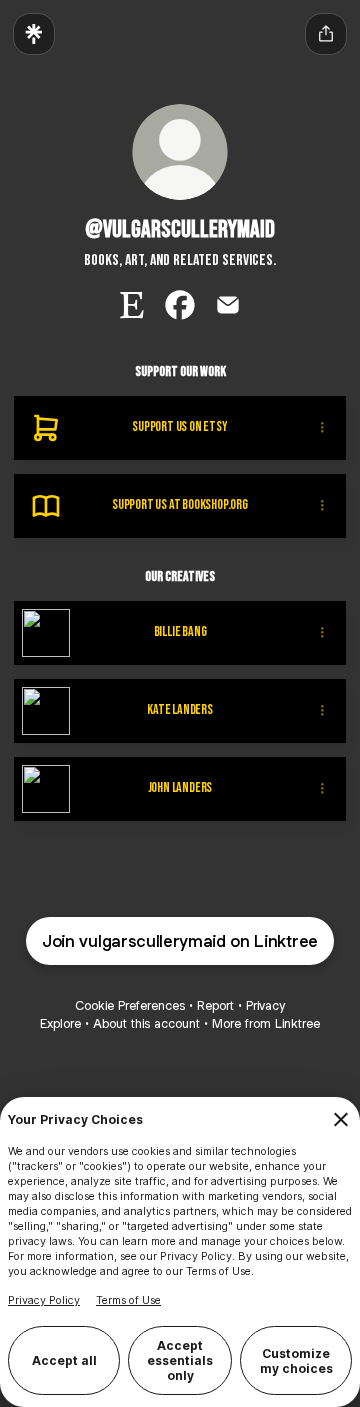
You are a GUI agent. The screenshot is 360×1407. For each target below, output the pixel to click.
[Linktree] (34, 34)
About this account (146, 1023)
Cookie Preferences (130, 1005)
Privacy (265, 1005)
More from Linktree (266, 1023)
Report (215, 1005)
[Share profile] (326, 34)
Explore (60, 1023)
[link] (132, 305)
